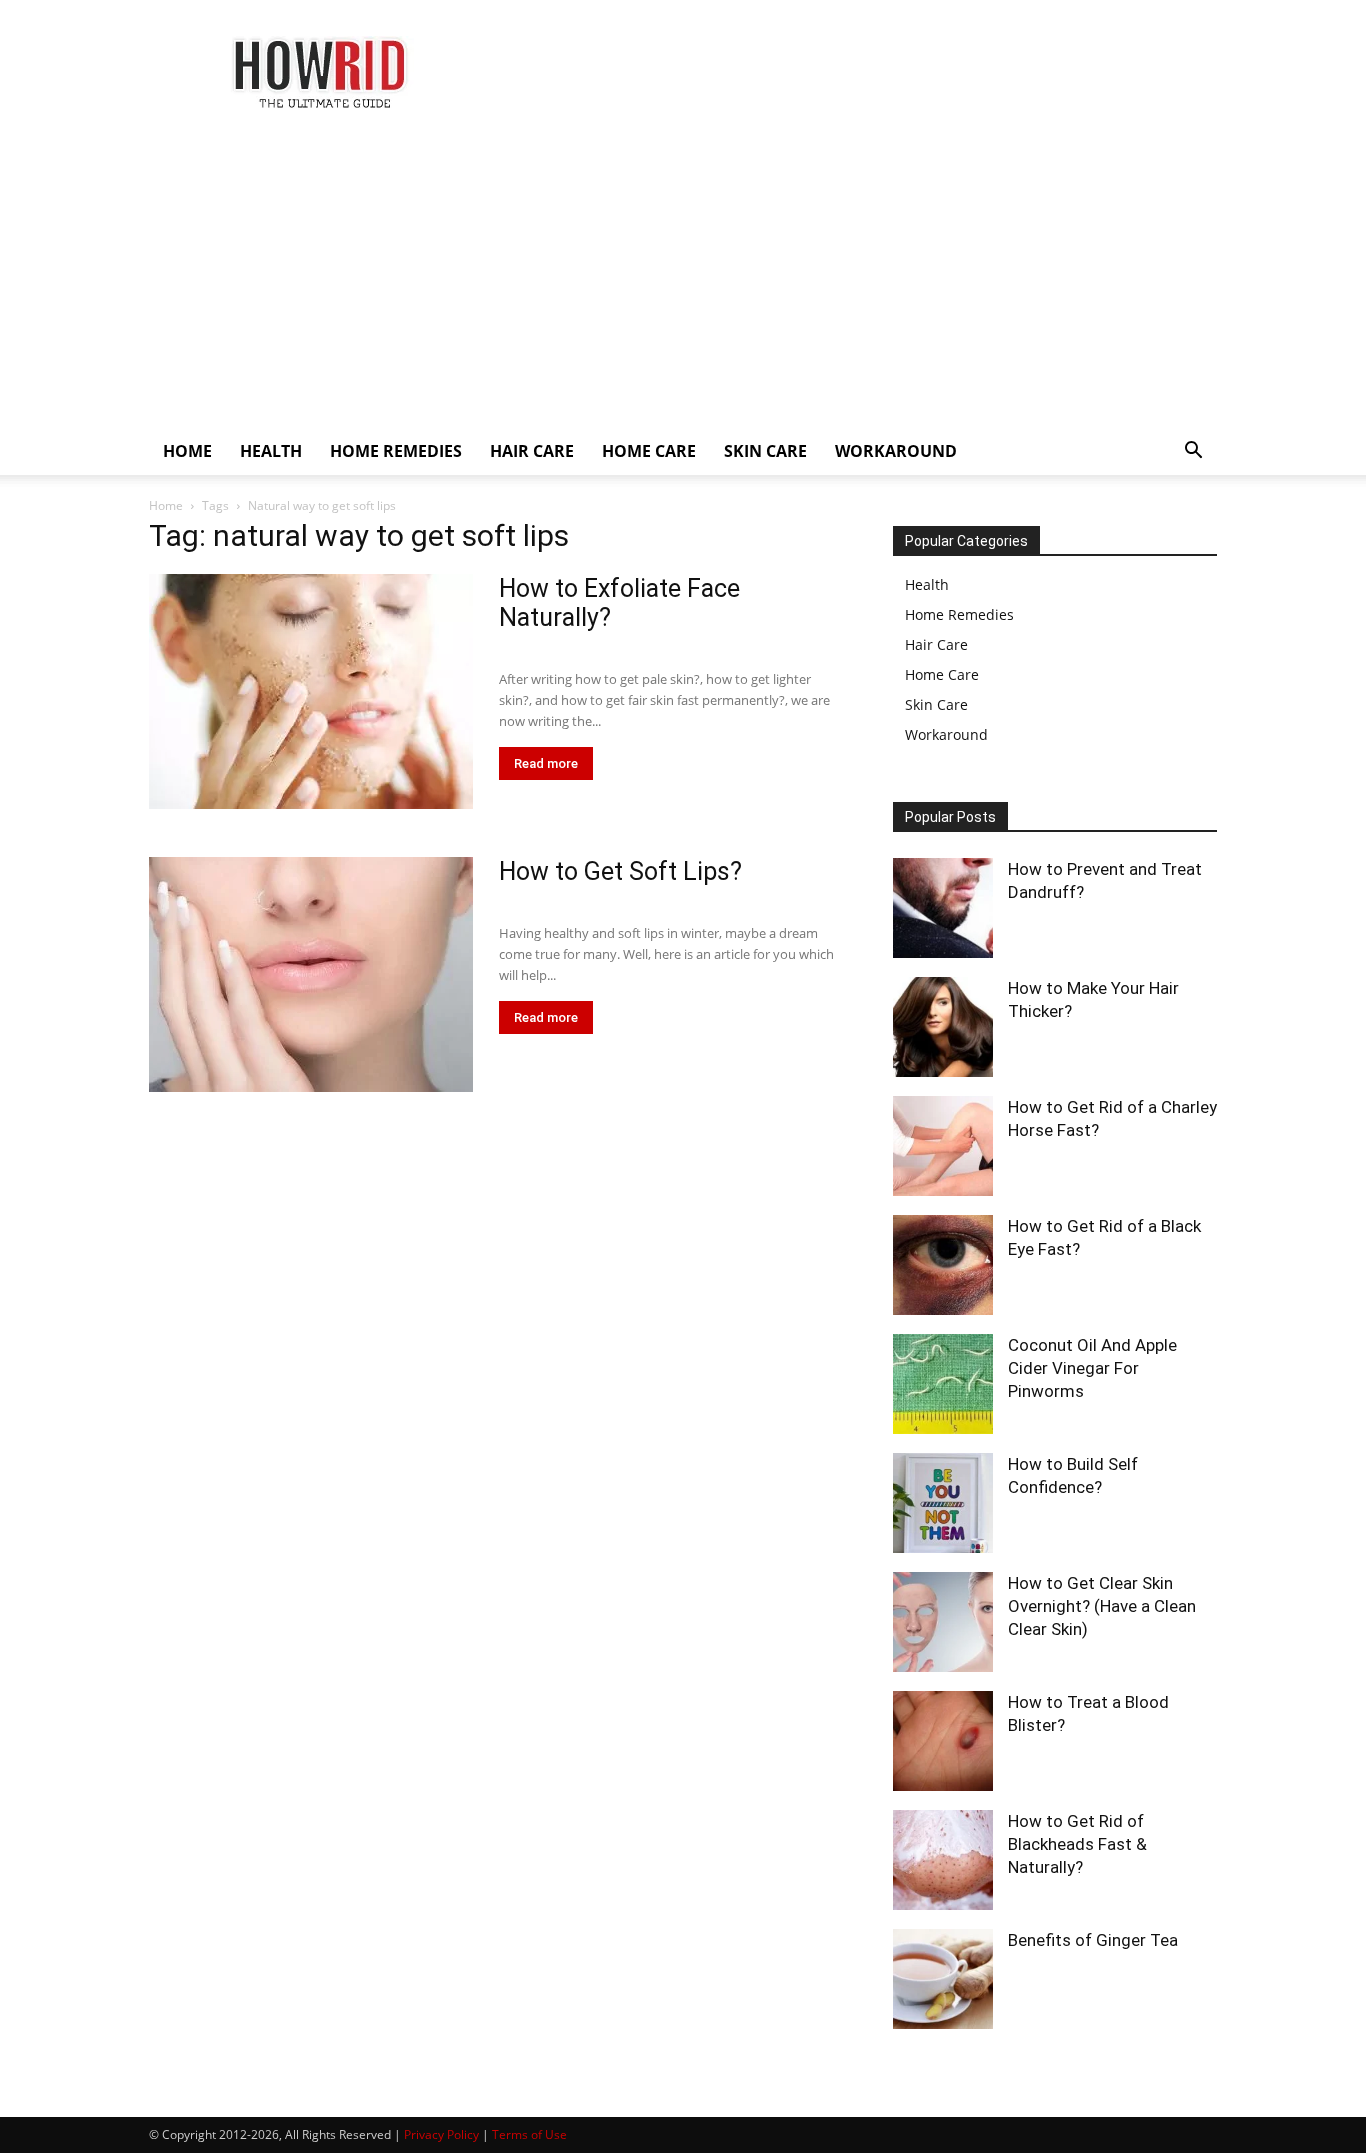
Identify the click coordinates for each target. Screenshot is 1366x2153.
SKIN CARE (765, 451)
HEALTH (271, 451)
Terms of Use (529, 2134)
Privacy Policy (441, 2134)
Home (166, 505)
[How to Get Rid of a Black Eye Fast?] (943, 1265)
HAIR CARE (532, 451)
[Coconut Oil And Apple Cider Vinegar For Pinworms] (943, 1384)
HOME (187, 451)
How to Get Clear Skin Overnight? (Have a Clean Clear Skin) (1102, 1606)
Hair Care (936, 644)
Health (927, 584)
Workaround (946, 734)
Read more (546, 763)
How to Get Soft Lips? (620, 871)
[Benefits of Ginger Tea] (943, 1979)
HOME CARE (649, 451)
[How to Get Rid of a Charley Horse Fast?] (943, 1146)
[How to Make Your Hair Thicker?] (943, 1027)
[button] (1193, 452)
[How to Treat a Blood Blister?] (943, 1741)
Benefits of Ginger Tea (1093, 1940)
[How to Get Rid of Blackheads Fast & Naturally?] (943, 1860)
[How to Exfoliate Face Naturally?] (311, 691)
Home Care (942, 674)
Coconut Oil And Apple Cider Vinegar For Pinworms (1092, 1368)
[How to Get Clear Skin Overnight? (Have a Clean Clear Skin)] (943, 1622)
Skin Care (936, 704)
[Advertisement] (683, 277)
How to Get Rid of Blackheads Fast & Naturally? (1077, 1844)
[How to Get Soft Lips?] (311, 974)
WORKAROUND (896, 451)
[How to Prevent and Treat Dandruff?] (943, 908)
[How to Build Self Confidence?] (943, 1503)
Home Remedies (959, 614)
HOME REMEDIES (396, 451)
